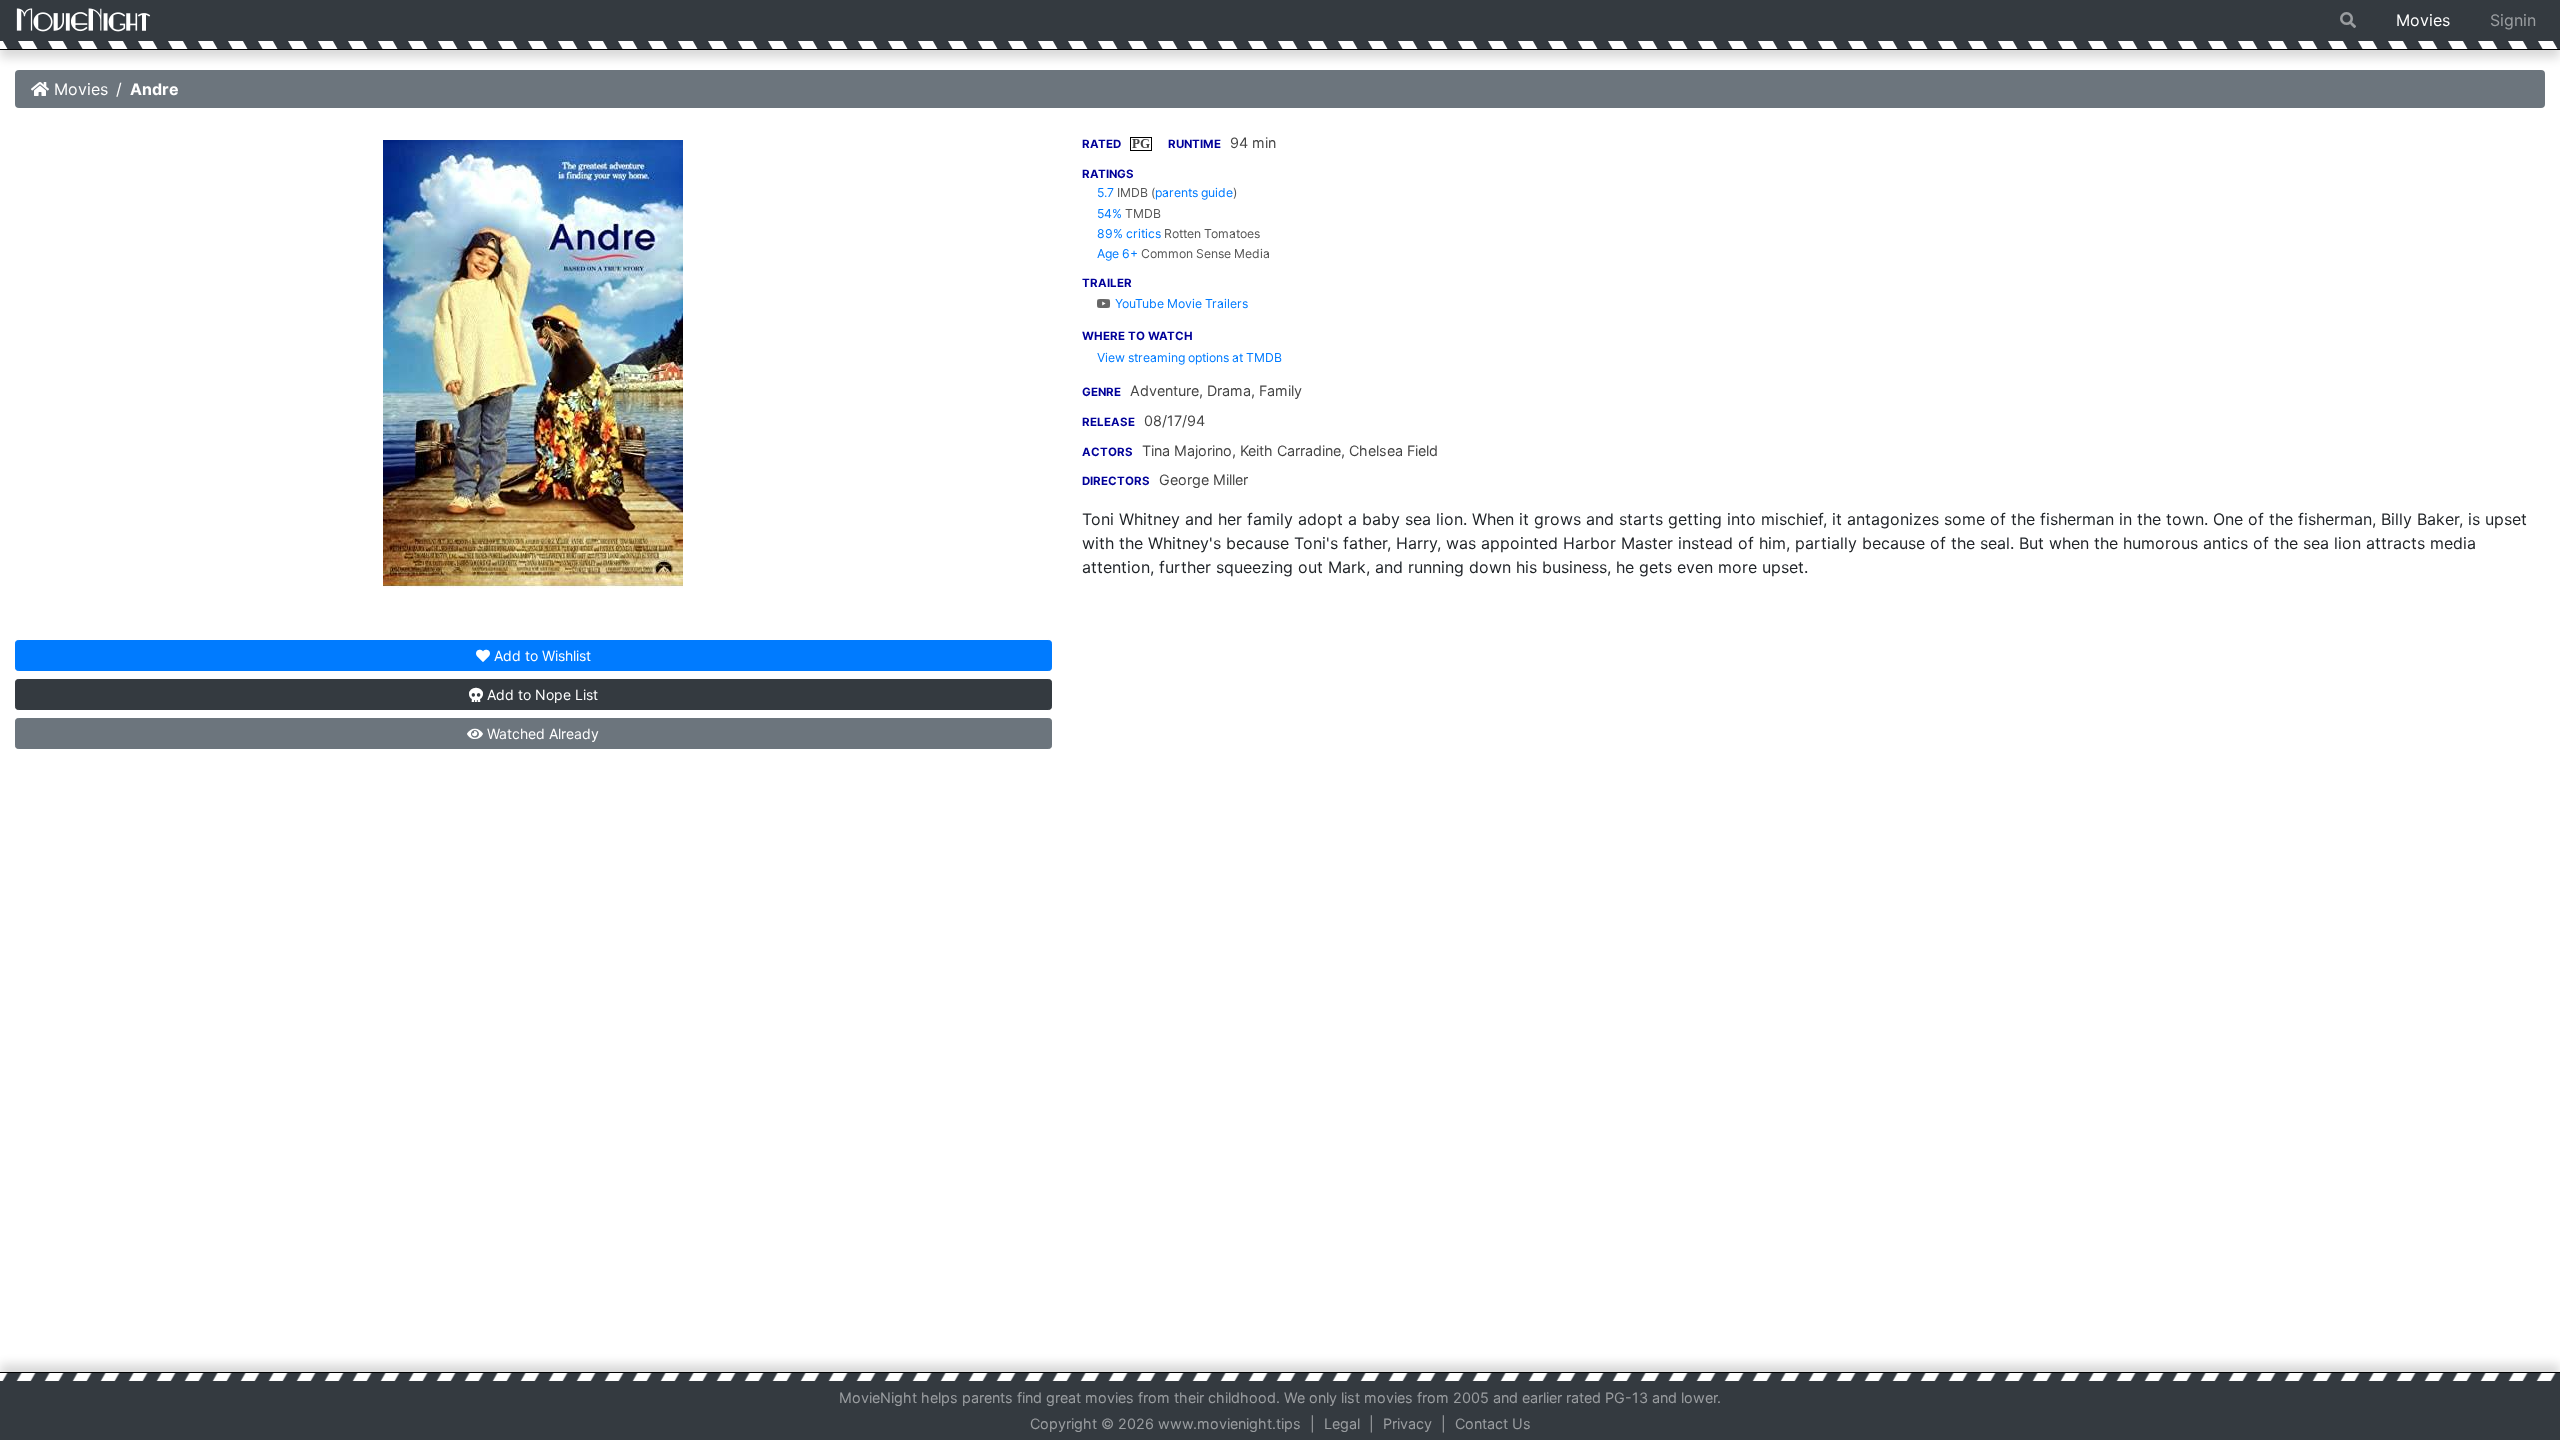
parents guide (1194, 192)
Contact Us (1493, 1423)
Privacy (1407, 1423)
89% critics (1129, 233)
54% (1109, 213)
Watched (541, 733)
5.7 (1105, 192)
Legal (1342, 1423)
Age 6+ (1117, 253)
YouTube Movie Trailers (1180, 303)
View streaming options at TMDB (1189, 357)
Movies (2423, 20)
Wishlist (542, 655)
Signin (2513, 20)
